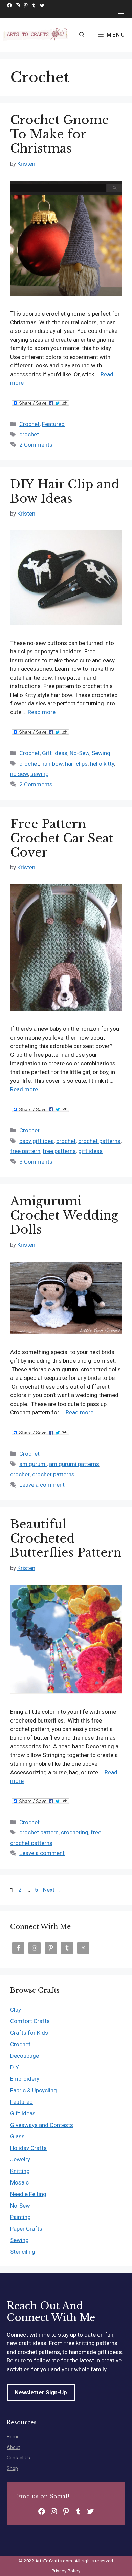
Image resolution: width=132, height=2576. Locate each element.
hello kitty (102, 764)
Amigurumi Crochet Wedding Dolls (64, 1215)
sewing (40, 774)
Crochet (29, 424)
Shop (12, 2468)
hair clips (76, 764)
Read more (42, 712)
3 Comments (36, 1162)
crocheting (75, 1832)
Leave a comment (42, 1485)
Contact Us (18, 2458)
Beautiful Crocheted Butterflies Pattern (66, 1538)
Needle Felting (28, 2194)
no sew (19, 774)
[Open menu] (121, 12)
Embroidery (25, 2079)
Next (52, 1890)
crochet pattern (39, 1832)
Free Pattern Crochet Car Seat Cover (62, 838)
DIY (15, 2067)
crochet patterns (99, 1141)
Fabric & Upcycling (34, 2090)
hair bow (52, 764)
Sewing (101, 753)
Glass (17, 2136)
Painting (20, 2217)
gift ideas (90, 1151)
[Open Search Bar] (82, 35)
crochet (29, 434)
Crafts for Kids (29, 2033)
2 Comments (36, 445)
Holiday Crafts (28, 2148)
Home (13, 2437)
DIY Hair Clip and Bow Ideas (65, 491)
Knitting (20, 2171)
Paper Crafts (26, 2229)
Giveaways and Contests (42, 2125)
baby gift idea (37, 1141)
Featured (53, 424)
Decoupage (25, 2056)
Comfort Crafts (30, 2021)
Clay (16, 2010)
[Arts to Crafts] (36, 35)
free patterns (59, 1151)
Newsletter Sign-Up (41, 2392)
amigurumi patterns (74, 1464)
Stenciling (23, 2252)
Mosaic (19, 2182)
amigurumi (33, 1464)
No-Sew (80, 753)
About (13, 2447)
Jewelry (20, 2159)
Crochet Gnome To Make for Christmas (60, 134)
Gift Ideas (55, 753)
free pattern (25, 1151)
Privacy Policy (66, 2571)
